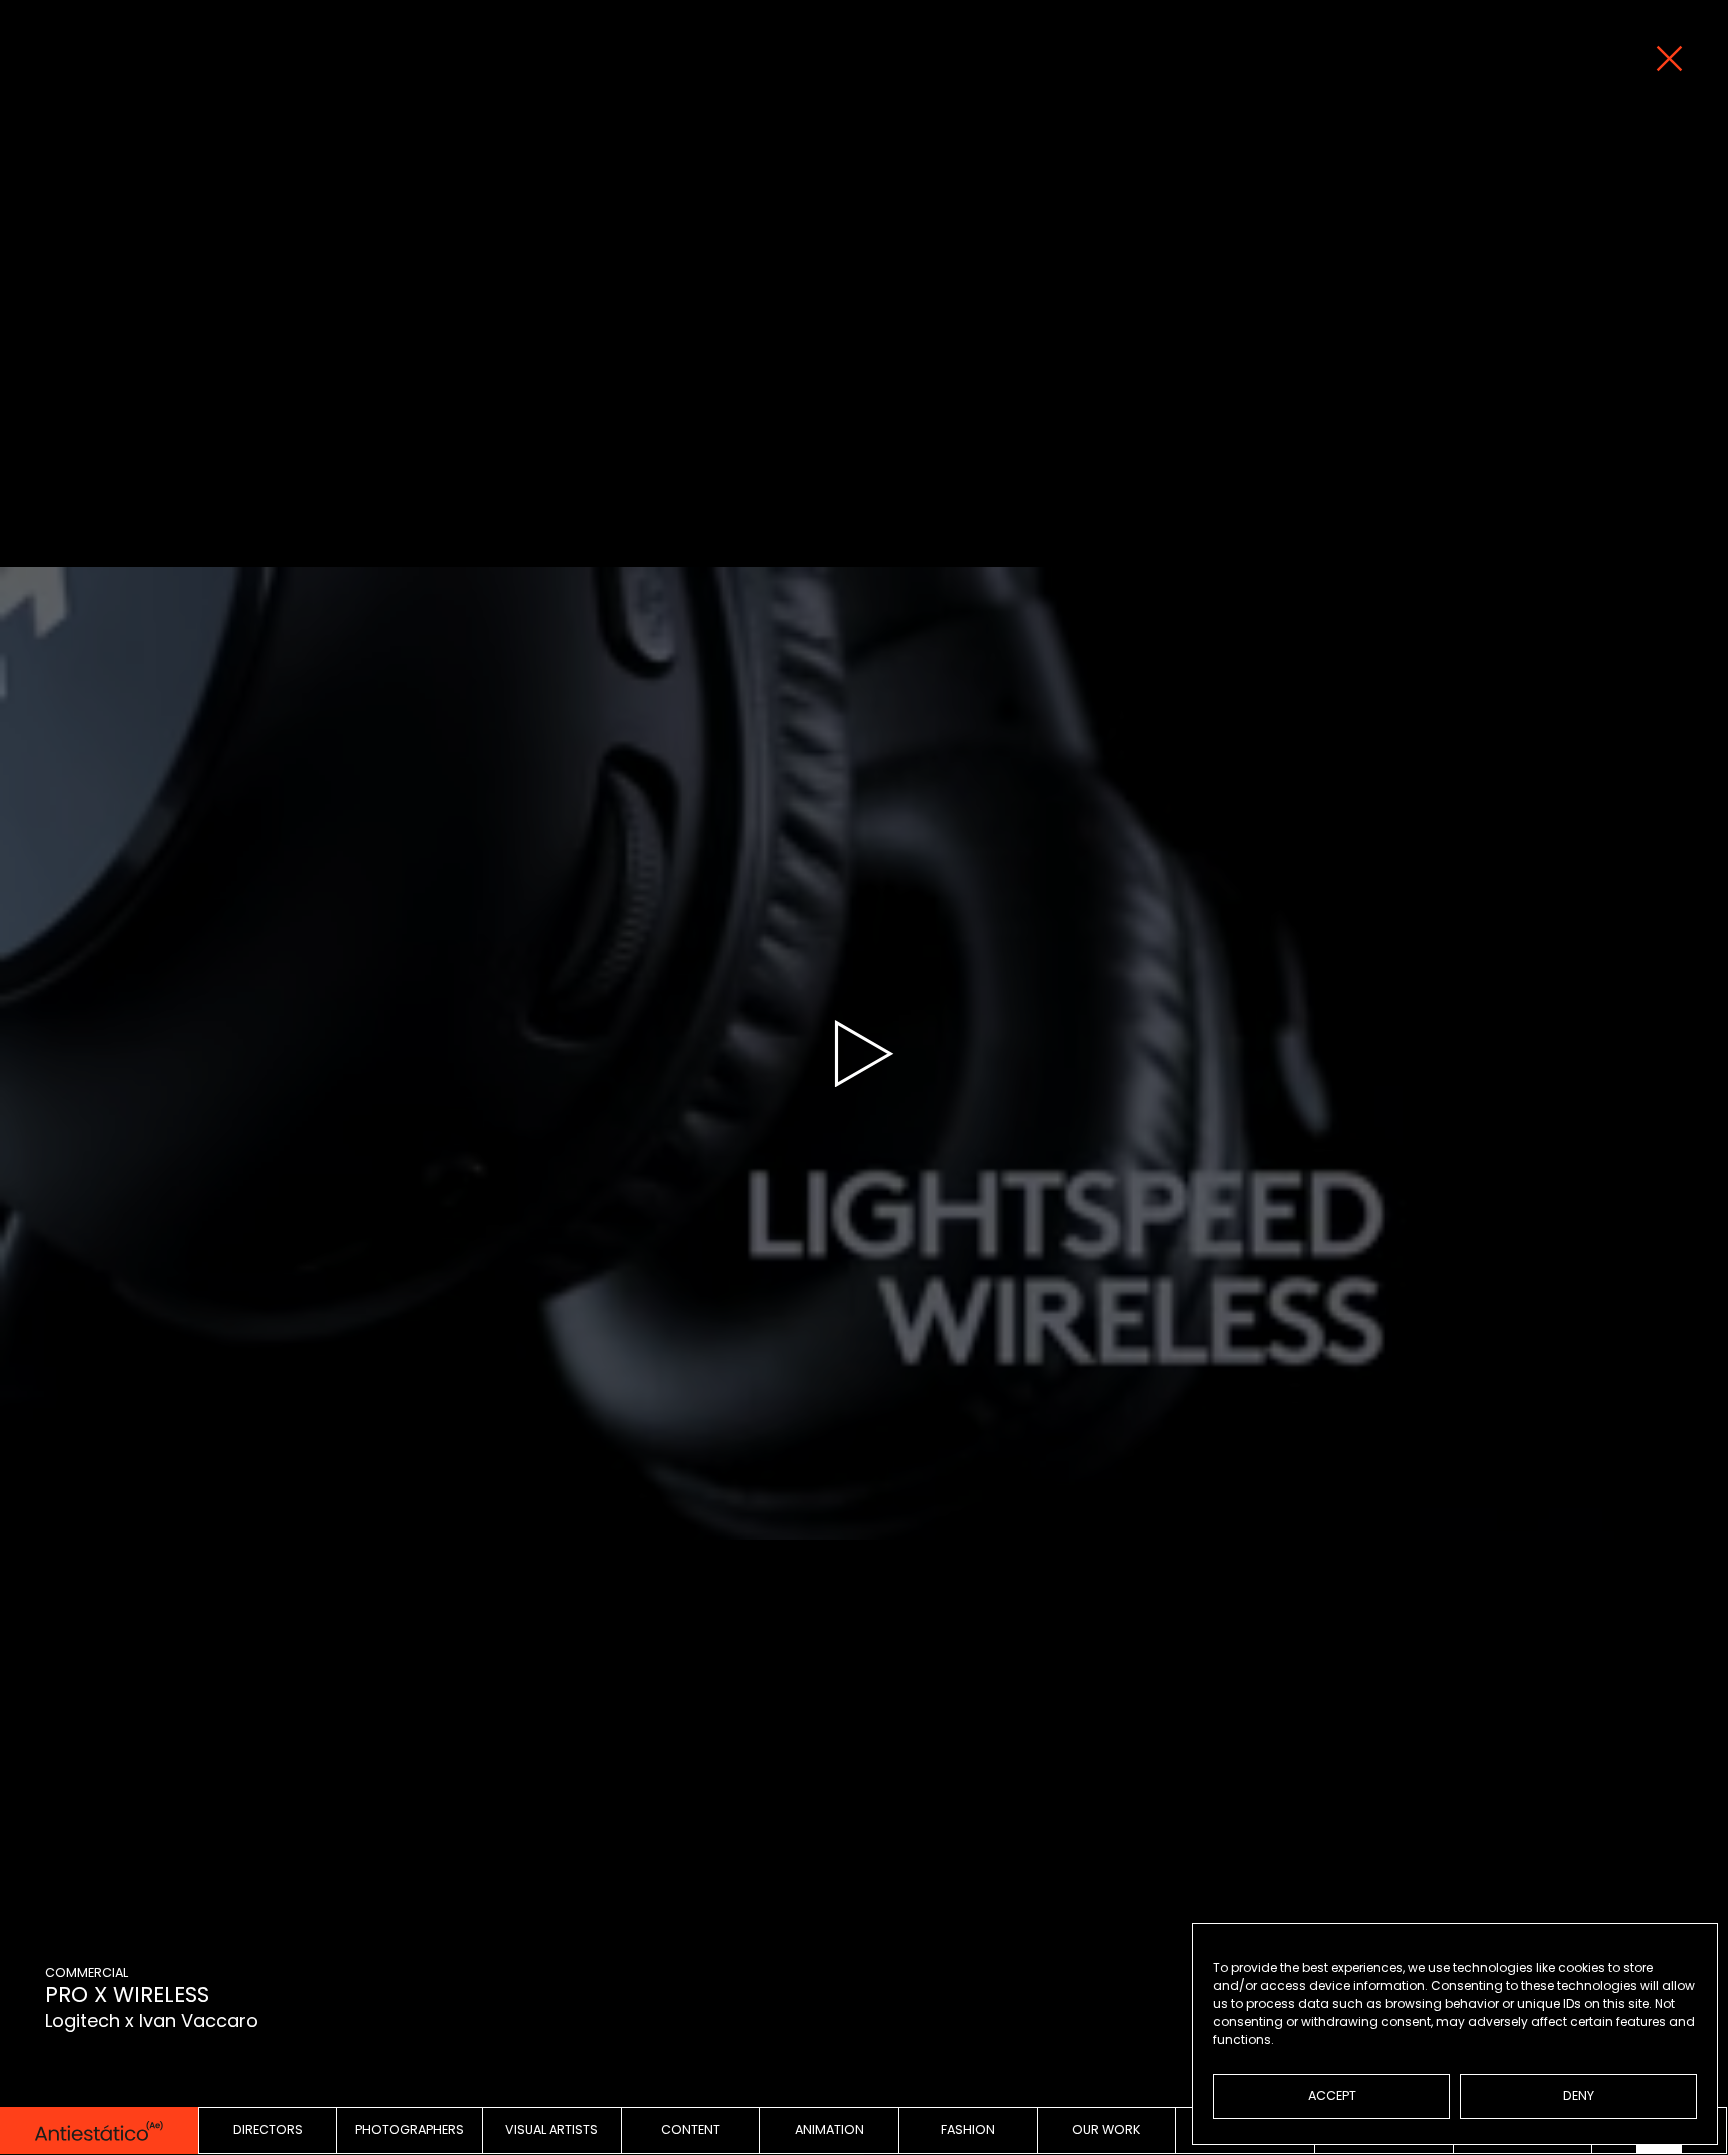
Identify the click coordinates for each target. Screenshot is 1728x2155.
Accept (1332, 2095)
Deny (1578, 2095)
